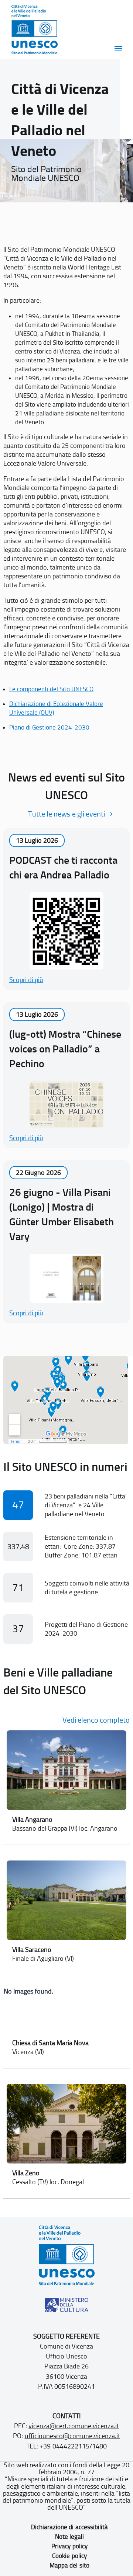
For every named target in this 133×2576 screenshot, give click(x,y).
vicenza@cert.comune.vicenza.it (74, 2426)
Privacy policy (69, 2546)
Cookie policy (69, 2556)
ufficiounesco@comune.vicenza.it (72, 2436)
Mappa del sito (69, 2565)
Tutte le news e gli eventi (66, 814)
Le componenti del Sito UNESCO (51, 689)
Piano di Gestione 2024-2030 (49, 727)
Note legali (69, 2537)
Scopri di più (26, 980)
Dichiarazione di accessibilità (69, 2527)
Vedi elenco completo (96, 1720)
